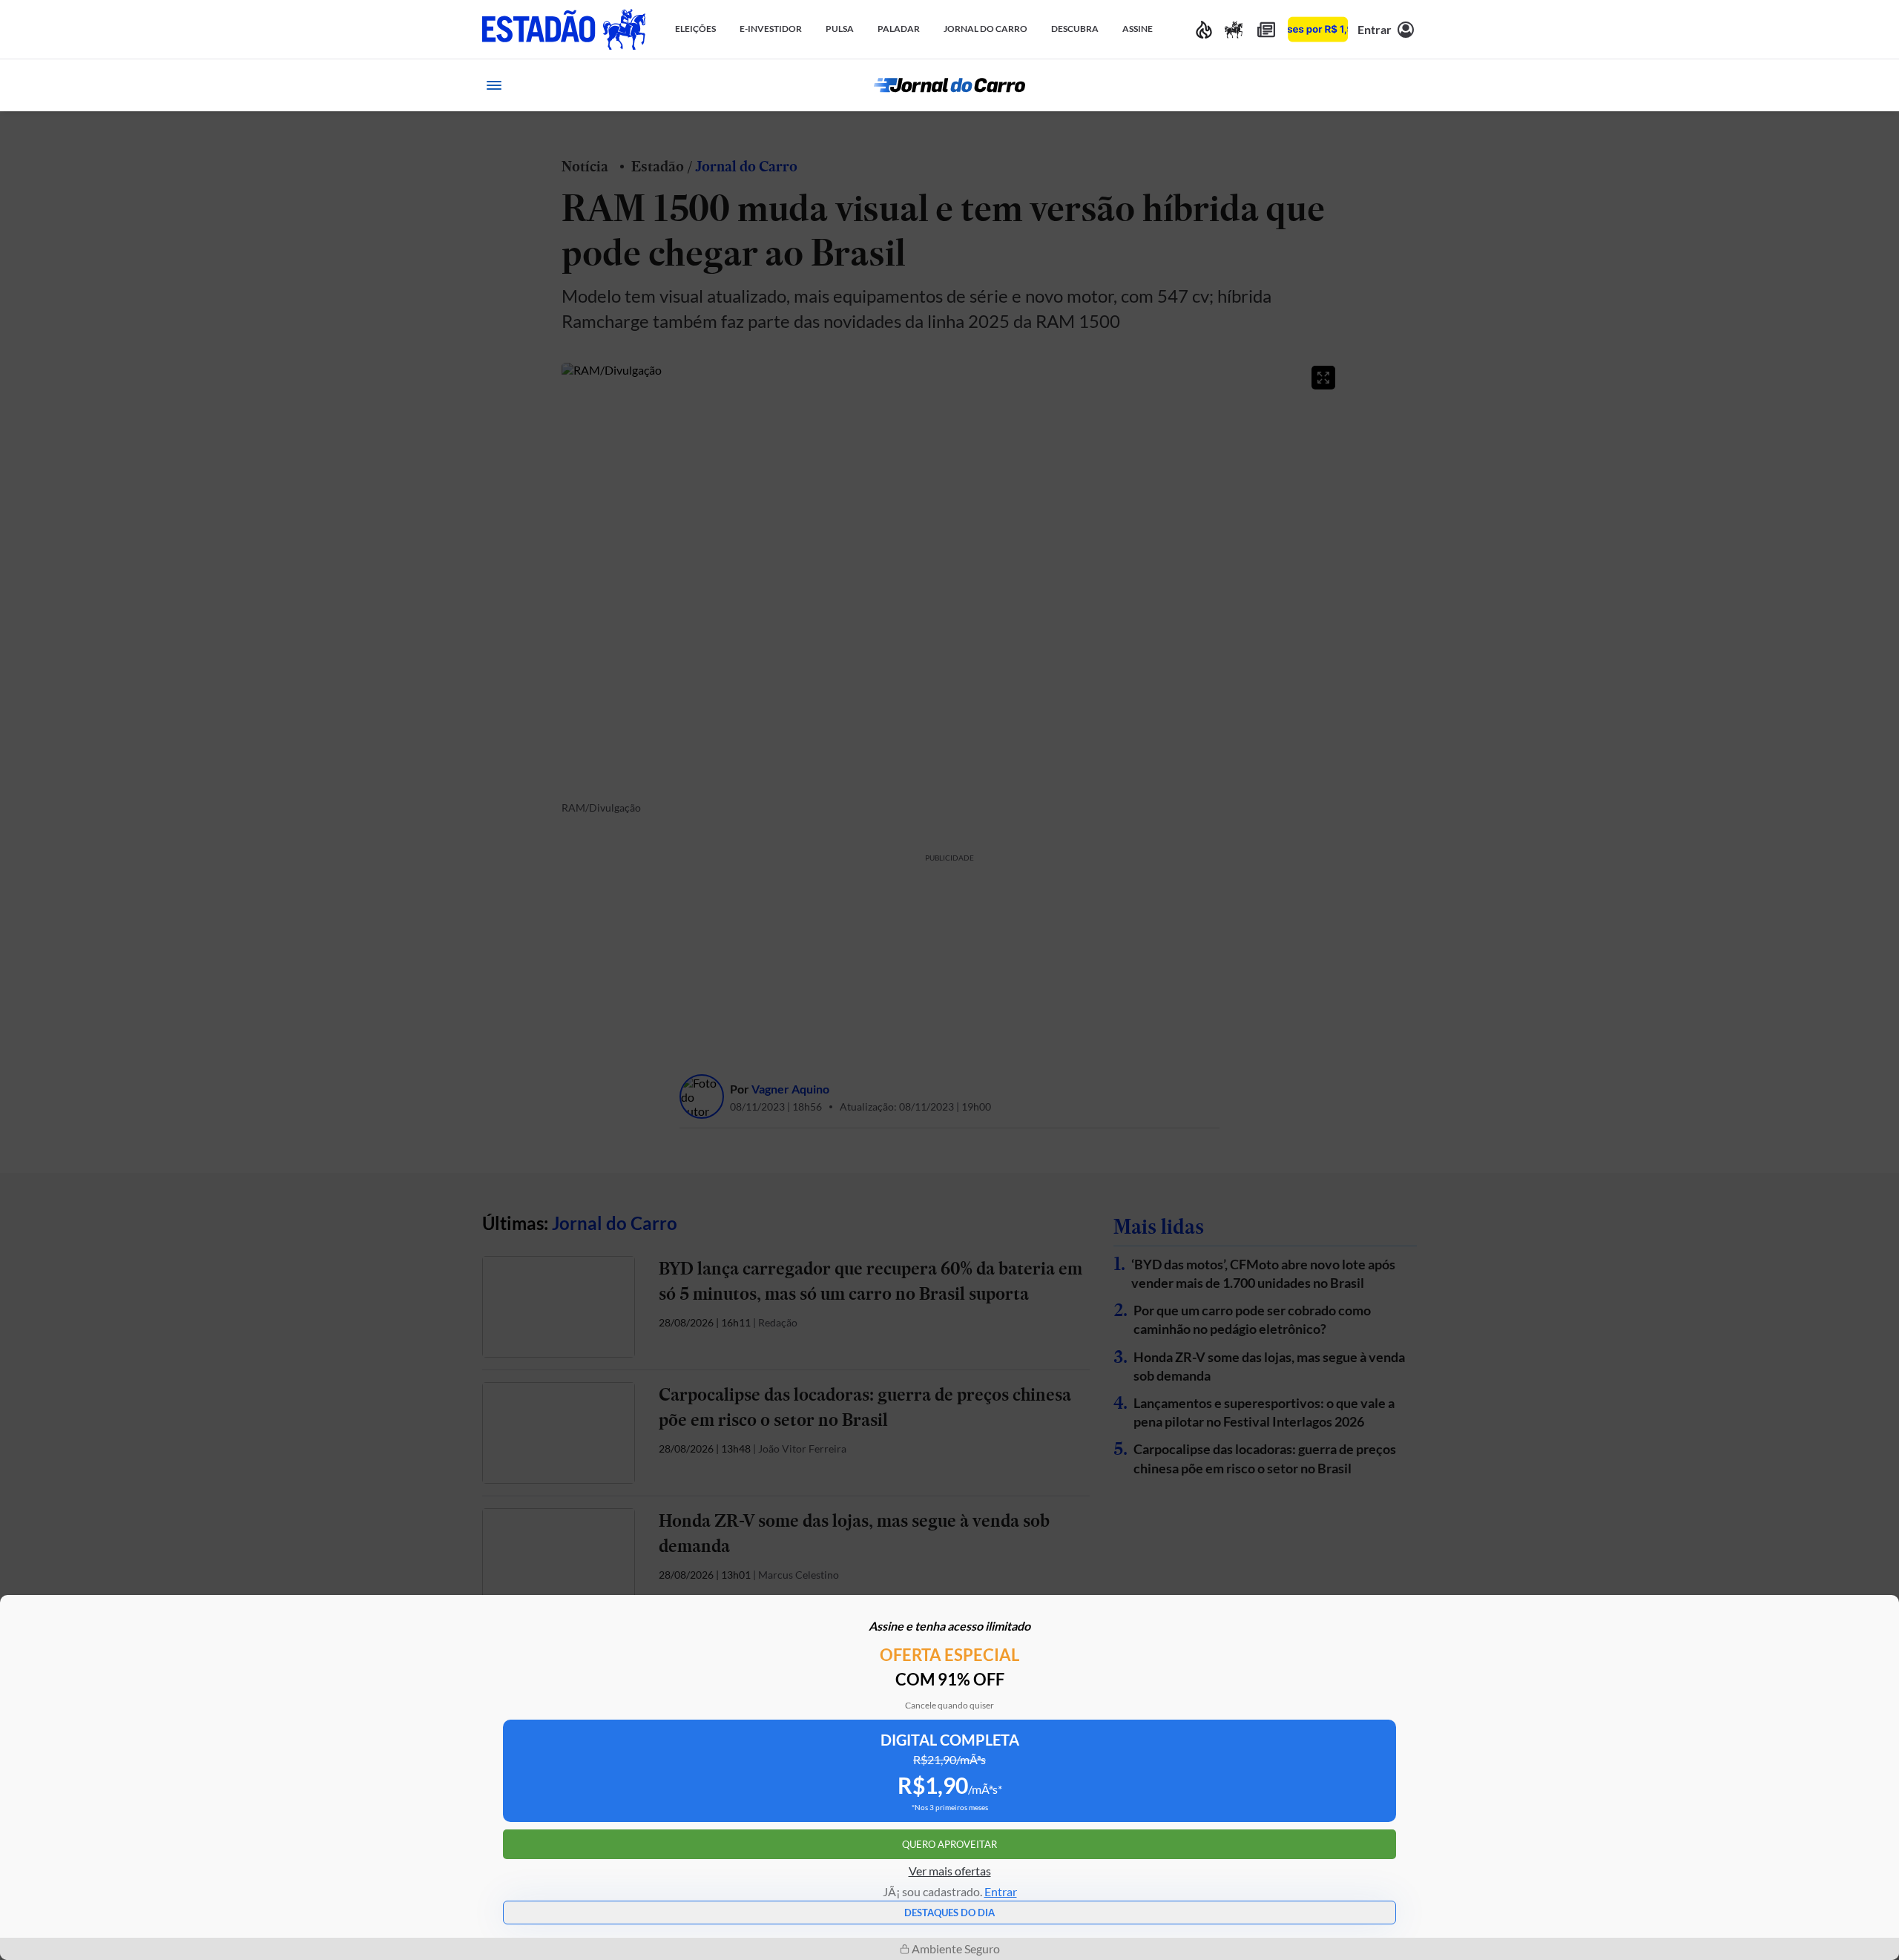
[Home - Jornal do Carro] (949, 85)
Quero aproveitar (949, 1844)
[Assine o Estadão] (1318, 29)
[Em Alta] (1204, 29)
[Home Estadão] (564, 29)
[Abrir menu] (494, 85)
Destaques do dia (949, 1913)
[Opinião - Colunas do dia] (1234, 29)
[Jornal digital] (1266, 29)
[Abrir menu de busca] (1405, 85)
